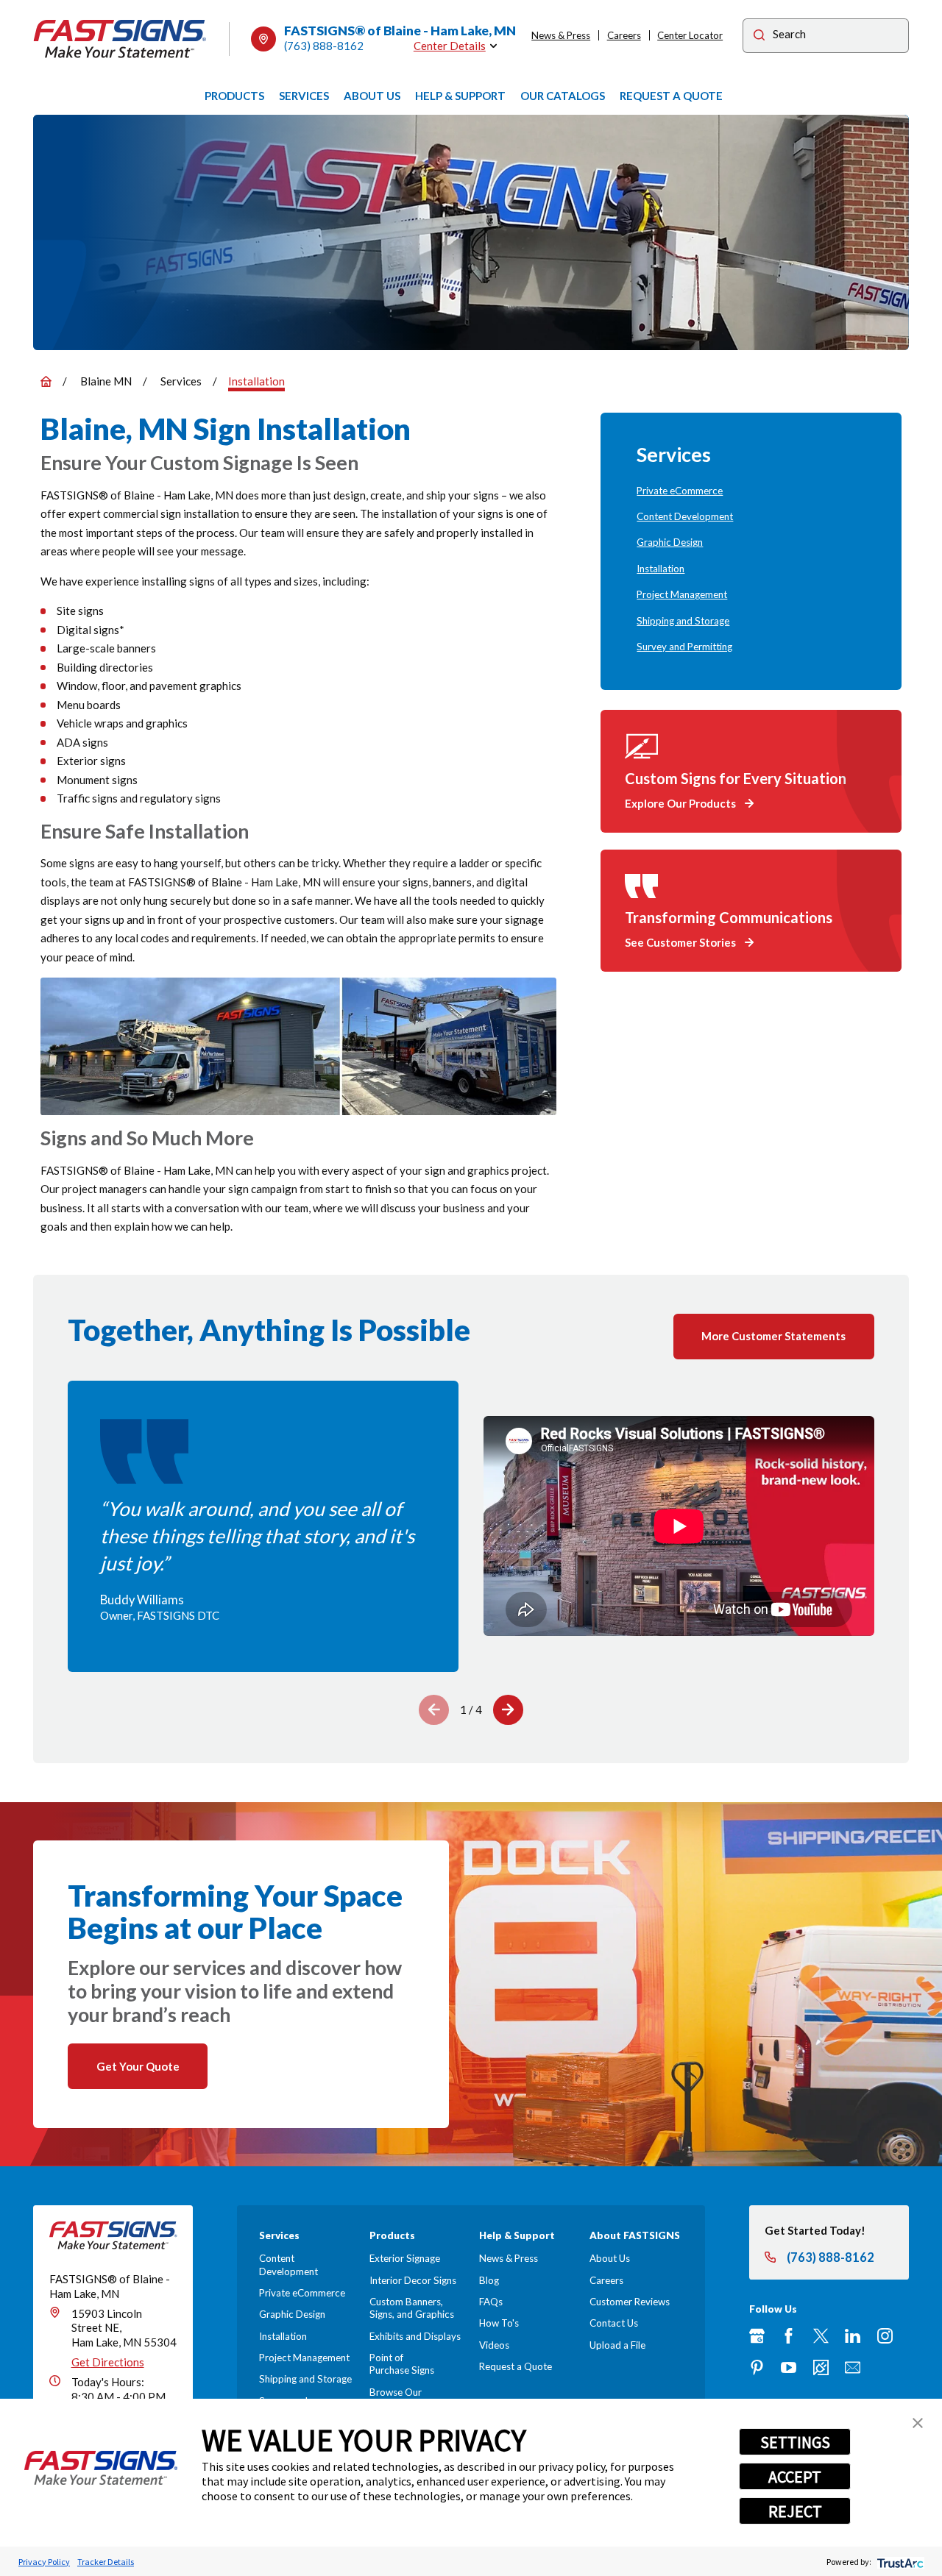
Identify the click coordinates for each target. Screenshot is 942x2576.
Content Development (288, 2264)
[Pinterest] (757, 2367)
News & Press (561, 35)
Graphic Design (292, 2314)
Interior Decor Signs (413, 2280)
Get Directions (108, 2362)
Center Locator (690, 35)
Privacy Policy (44, 2562)
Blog (489, 2280)
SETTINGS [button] (795, 2442)
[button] (918, 2423)
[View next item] (508, 1710)
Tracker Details (106, 2562)
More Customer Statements (773, 1336)
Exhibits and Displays (415, 2336)
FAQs (491, 2302)
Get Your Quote (138, 2066)
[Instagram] (885, 2336)
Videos (494, 2345)
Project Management (304, 2358)
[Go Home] (46, 381)
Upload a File (617, 2345)
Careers (624, 35)
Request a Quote (516, 2366)
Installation (283, 2336)
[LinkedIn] (853, 2336)
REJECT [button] (795, 2511)
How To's (499, 2323)
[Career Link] (821, 2367)
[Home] (120, 39)
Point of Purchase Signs (402, 2364)
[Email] (853, 2367)
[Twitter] (821, 2336)
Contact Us (614, 2323)
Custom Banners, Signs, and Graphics (412, 2308)
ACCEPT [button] (795, 2477)
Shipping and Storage (305, 2379)
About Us (610, 2258)
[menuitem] (751, 491)
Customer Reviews (630, 2302)
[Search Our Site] (759, 37)
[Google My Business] (757, 2336)
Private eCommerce (302, 2293)
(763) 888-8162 (324, 46)
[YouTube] (789, 2367)
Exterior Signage (405, 2258)
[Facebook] (789, 2336)
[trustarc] (899, 2562)
